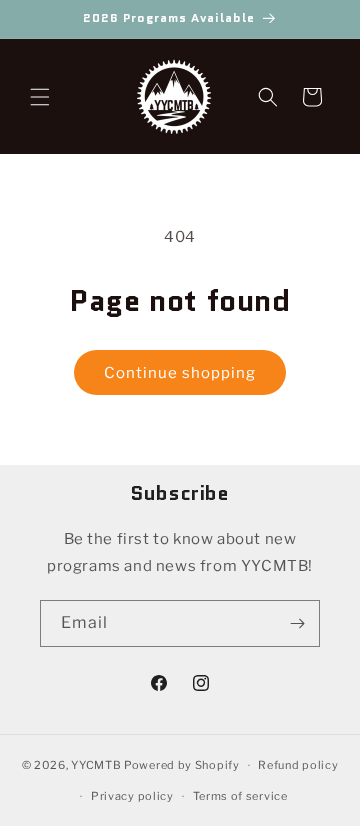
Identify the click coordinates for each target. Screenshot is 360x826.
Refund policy (298, 765)
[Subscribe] (297, 623)
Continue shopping (180, 373)
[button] (40, 97)
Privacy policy (132, 796)
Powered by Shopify (182, 765)
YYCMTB (96, 765)
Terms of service (240, 796)
